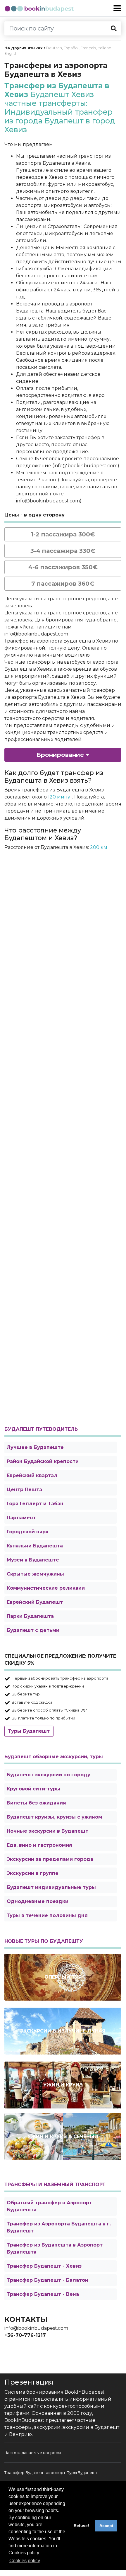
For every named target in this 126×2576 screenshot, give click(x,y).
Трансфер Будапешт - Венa (43, 2294)
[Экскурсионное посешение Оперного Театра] (63, 1977)
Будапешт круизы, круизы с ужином (54, 1817)
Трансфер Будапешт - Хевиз (44, 2266)
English (11, 53)
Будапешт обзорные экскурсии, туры (54, 1757)
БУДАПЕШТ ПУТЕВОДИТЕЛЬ (41, 1429)
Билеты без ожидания (36, 1803)
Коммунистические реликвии (46, 1588)
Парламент (21, 1518)
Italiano (105, 48)
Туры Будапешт (29, 1731)
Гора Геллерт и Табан (35, 1504)
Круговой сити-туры (33, 1789)
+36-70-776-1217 (25, 2335)
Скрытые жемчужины (35, 1574)
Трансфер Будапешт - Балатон (48, 2280)
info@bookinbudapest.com (36, 2328)
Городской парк (28, 1532)
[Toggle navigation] (117, 8)
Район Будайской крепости (43, 1461)
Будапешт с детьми (33, 1630)
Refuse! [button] (81, 2526)
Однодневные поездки (38, 1901)
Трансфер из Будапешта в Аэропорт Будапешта (55, 2248)
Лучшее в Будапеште (35, 1447)
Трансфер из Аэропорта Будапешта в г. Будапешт (59, 2227)
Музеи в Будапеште (33, 1560)
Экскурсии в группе (33, 1873)
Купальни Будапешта (35, 1546)
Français (88, 48)
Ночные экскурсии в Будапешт (48, 1831)
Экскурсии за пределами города (50, 1859)
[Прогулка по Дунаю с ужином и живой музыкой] (63, 2085)
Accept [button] (106, 2526)
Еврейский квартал (32, 1475)
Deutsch (54, 48)
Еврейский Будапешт (35, 1602)
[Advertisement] (63, 1147)
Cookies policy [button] (25, 2561)
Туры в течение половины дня (47, 1915)
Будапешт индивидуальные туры (51, 1887)
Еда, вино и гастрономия (39, 1845)
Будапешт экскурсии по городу (49, 1775)
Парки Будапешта (30, 1616)
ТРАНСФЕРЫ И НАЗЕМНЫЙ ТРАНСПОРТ (55, 2185)
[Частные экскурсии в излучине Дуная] (63, 2031)
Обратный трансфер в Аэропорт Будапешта (49, 2206)
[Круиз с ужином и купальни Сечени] (63, 2137)
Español (71, 48)
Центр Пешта (24, 1490)
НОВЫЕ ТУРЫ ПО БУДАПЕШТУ (44, 1941)
